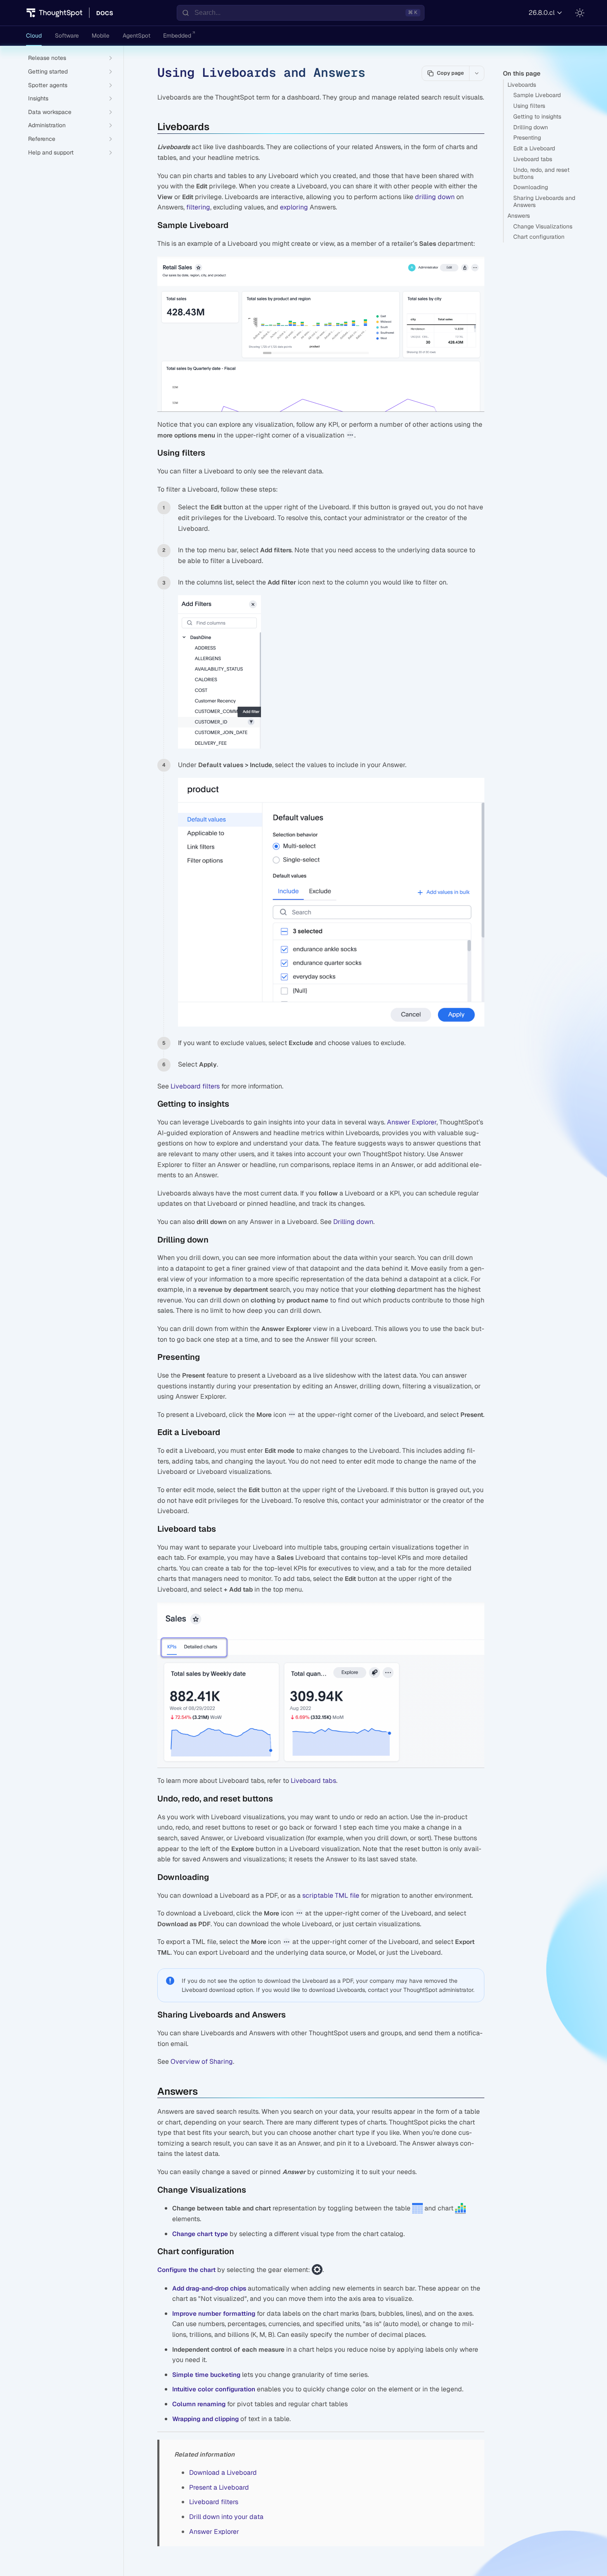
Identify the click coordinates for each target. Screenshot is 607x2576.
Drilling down (531, 127)
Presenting (527, 138)
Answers (519, 216)
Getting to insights (537, 116)
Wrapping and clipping (205, 2419)
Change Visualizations (543, 226)
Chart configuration (539, 237)
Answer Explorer (412, 1122)
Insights (38, 98)
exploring (294, 207)
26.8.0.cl (542, 13)
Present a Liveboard (219, 2487)
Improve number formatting (214, 2313)
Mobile (101, 36)
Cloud (34, 36)
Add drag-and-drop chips (209, 2288)
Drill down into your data (226, 2517)
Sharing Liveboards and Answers (544, 201)
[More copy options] (477, 73)
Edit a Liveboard (534, 148)
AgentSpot (136, 36)
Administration (47, 125)
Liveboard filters (195, 1086)
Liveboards (522, 85)
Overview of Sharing (202, 2062)
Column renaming (199, 2404)
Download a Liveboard (223, 2473)
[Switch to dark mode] (580, 13)
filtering (198, 207)
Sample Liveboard (537, 95)
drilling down (435, 197)
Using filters (529, 106)
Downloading (531, 187)
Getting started (48, 71)
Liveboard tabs (533, 159)
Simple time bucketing (206, 2375)
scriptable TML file (331, 1895)
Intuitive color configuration (214, 2389)
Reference (42, 139)
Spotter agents (48, 85)
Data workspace (50, 112)
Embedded (177, 36)
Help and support (51, 152)
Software (67, 36)
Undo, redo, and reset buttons (541, 173)
